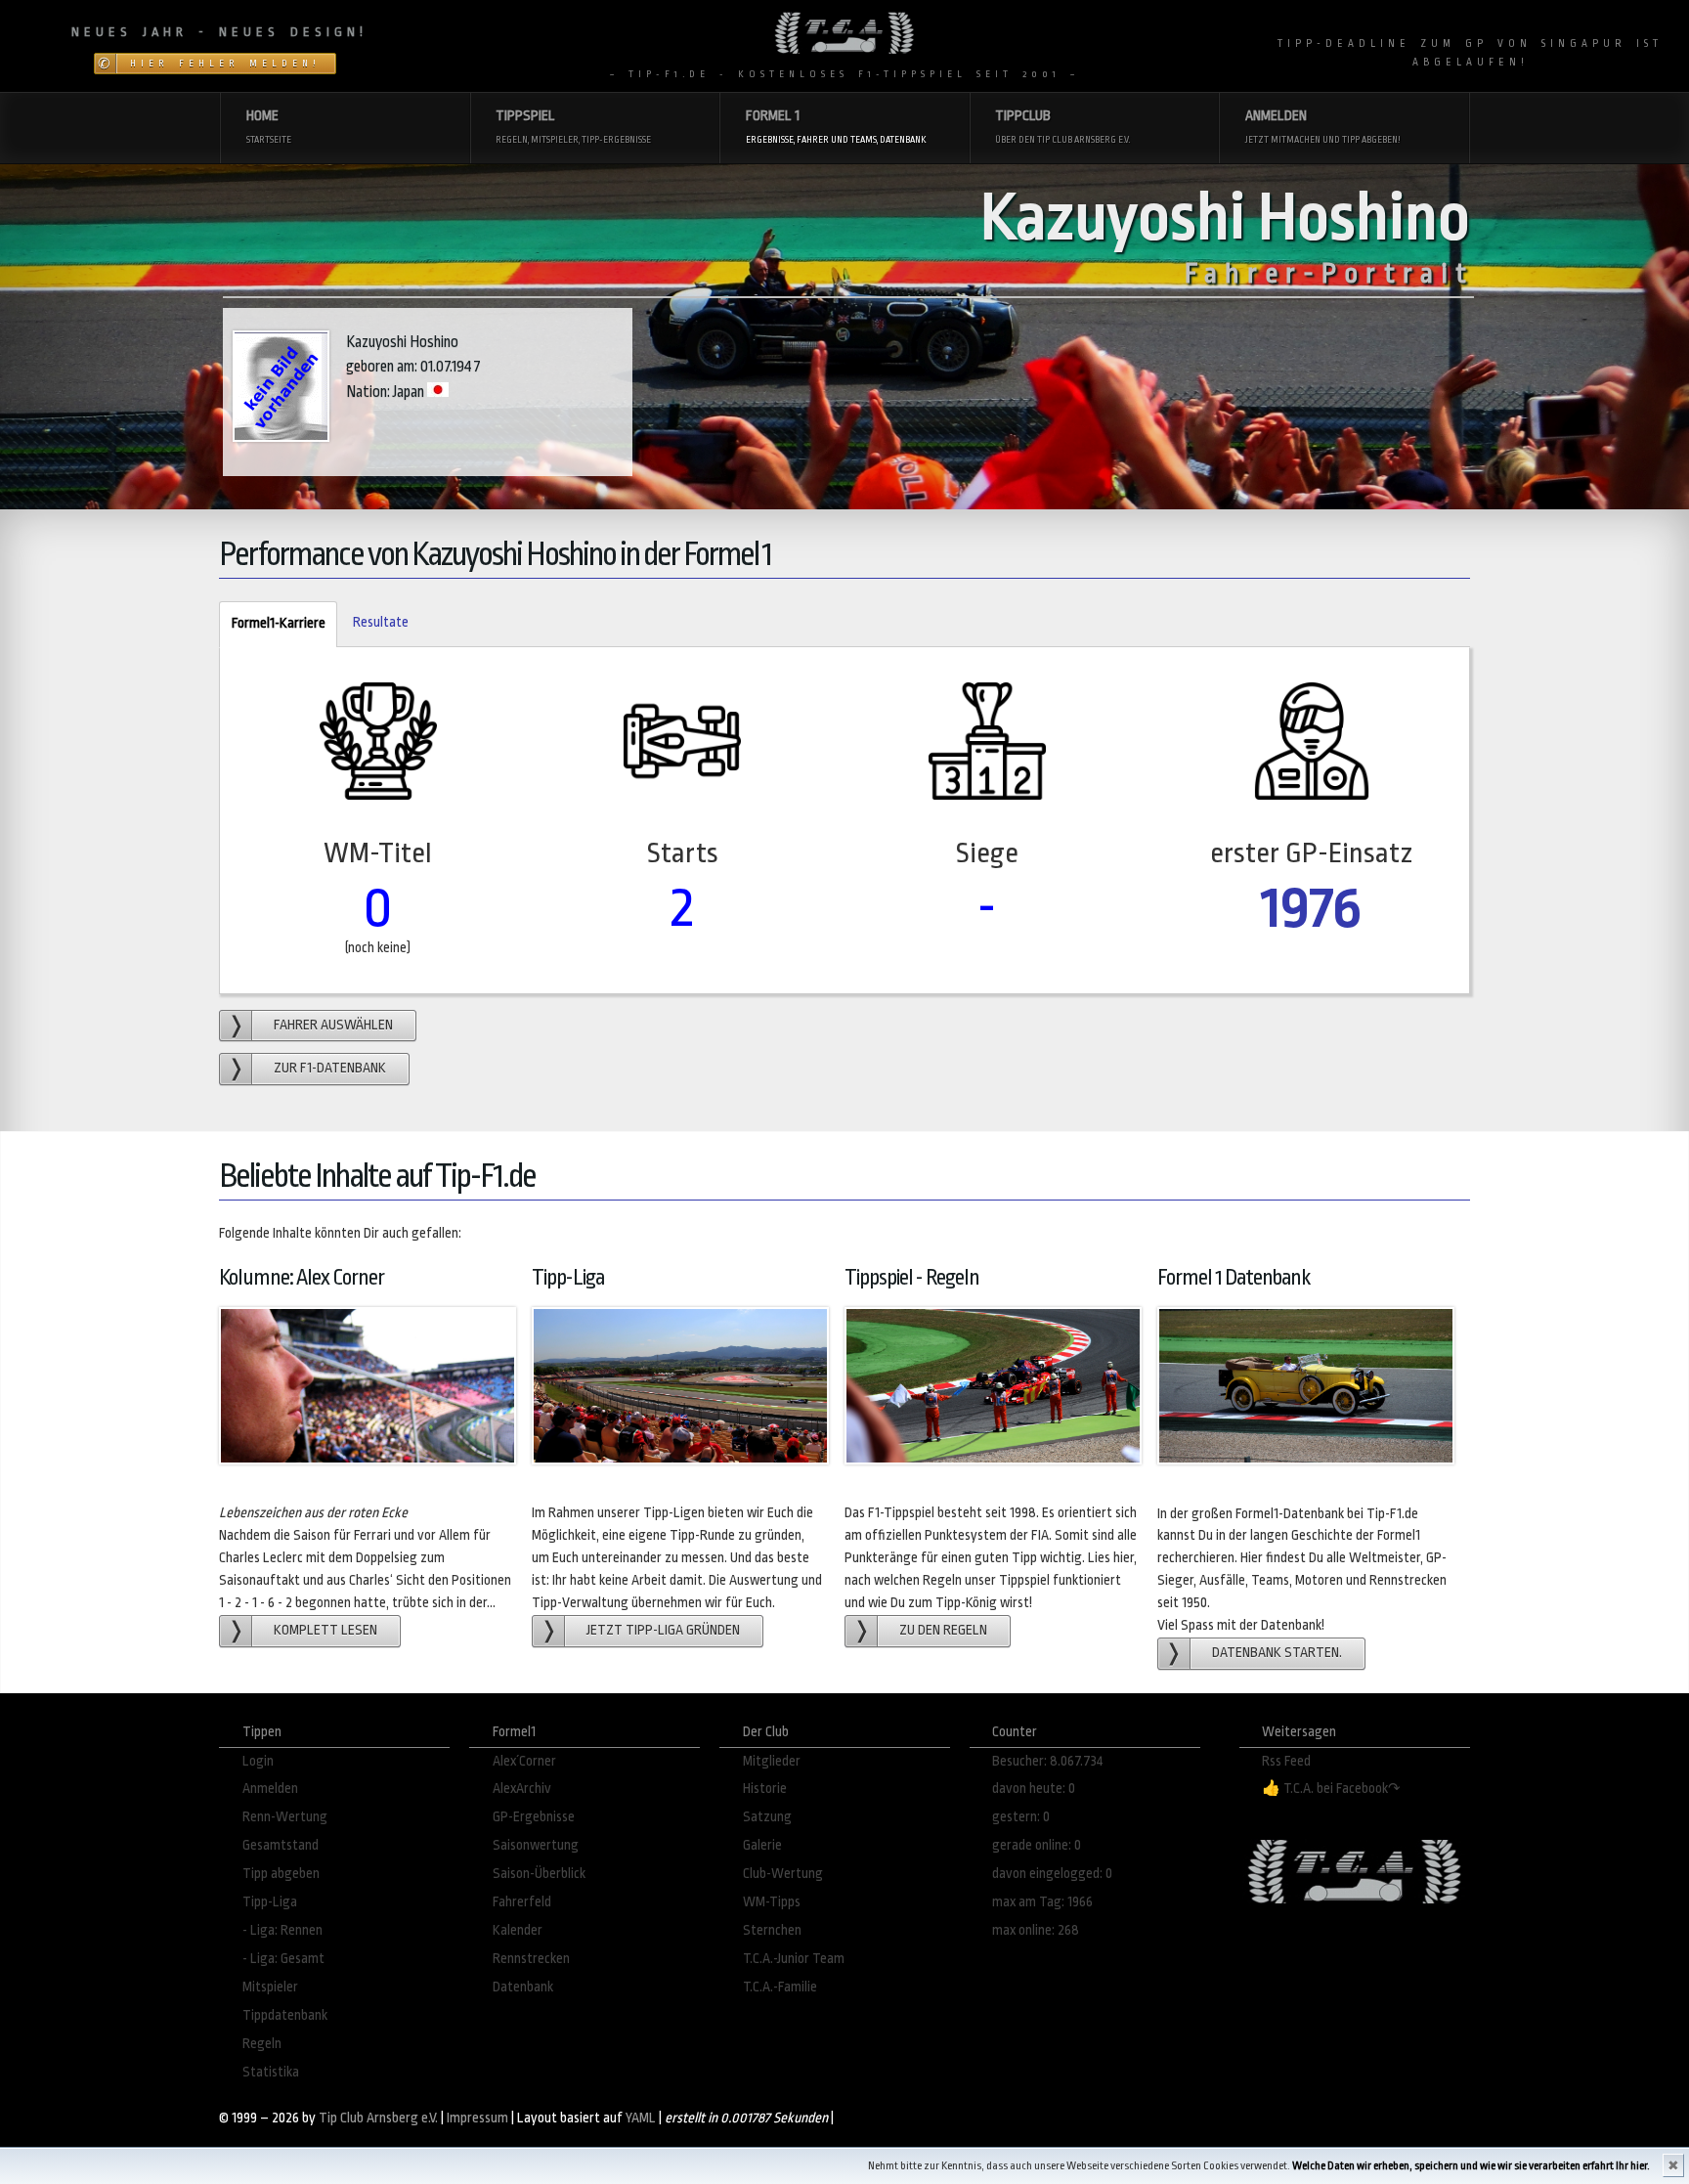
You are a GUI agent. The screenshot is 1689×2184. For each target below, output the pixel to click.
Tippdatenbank (285, 2015)
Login (258, 1761)
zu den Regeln (943, 1630)
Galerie (762, 1845)
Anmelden (270, 1789)
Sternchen (772, 1930)
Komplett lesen (325, 1630)
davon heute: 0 (1034, 1789)
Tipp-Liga (270, 1902)
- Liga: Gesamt (283, 1959)
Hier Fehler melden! (225, 64)
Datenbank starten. (1277, 1653)
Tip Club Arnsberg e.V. (378, 2118)
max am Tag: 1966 (1042, 1902)
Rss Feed (1286, 1761)
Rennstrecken (531, 1959)
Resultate (381, 622)
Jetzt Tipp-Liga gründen (663, 1630)
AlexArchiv (522, 1789)
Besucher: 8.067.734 (1048, 1761)
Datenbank (523, 1987)
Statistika (271, 2072)
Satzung (767, 1817)
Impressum (477, 2118)
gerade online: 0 (1037, 1845)
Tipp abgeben (281, 1874)
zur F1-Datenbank (330, 1068)
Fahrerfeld (522, 1902)
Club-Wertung (783, 1874)
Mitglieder (772, 1761)
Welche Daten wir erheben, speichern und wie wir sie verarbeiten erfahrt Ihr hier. (1471, 2166)
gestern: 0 (1021, 1817)
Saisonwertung (536, 1845)
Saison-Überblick (539, 1874)
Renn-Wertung (285, 1817)
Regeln (262, 2044)
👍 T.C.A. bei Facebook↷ (1331, 1789)
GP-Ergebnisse (534, 1817)
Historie (765, 1789)
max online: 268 (1036, 1930)
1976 (1312, 908)
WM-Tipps (772, 1902)
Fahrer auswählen (333, 1025)
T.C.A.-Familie (780, 1987)
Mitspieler (270, 1987)
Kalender (518, 1930)
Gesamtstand (281, 1845)
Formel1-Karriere (272, 623)
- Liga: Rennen (282, 1930)
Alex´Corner (524, 1761)
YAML (641, 2118)
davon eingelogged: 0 (1052, 1874)
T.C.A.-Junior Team (794, 1959)
